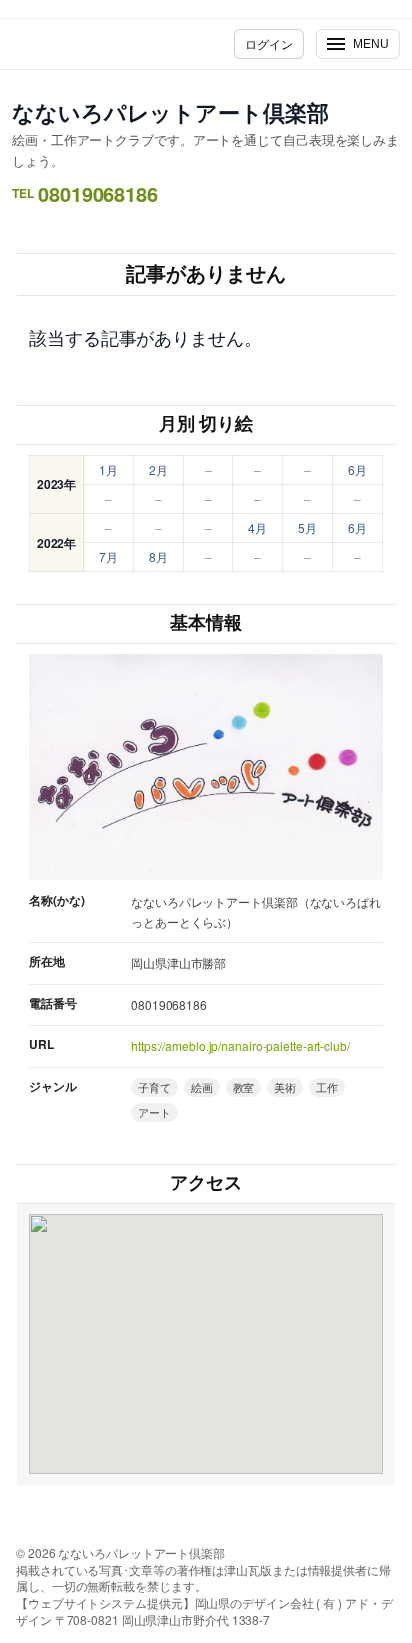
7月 (108, 556)
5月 (307, 527)
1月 (108, 469)
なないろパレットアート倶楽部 (170, 112)
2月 (158, 469)
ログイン (269, 43)
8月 (158, 556)
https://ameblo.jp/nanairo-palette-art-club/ (240, 1045)
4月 (257, 527)
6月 (357, 469)
